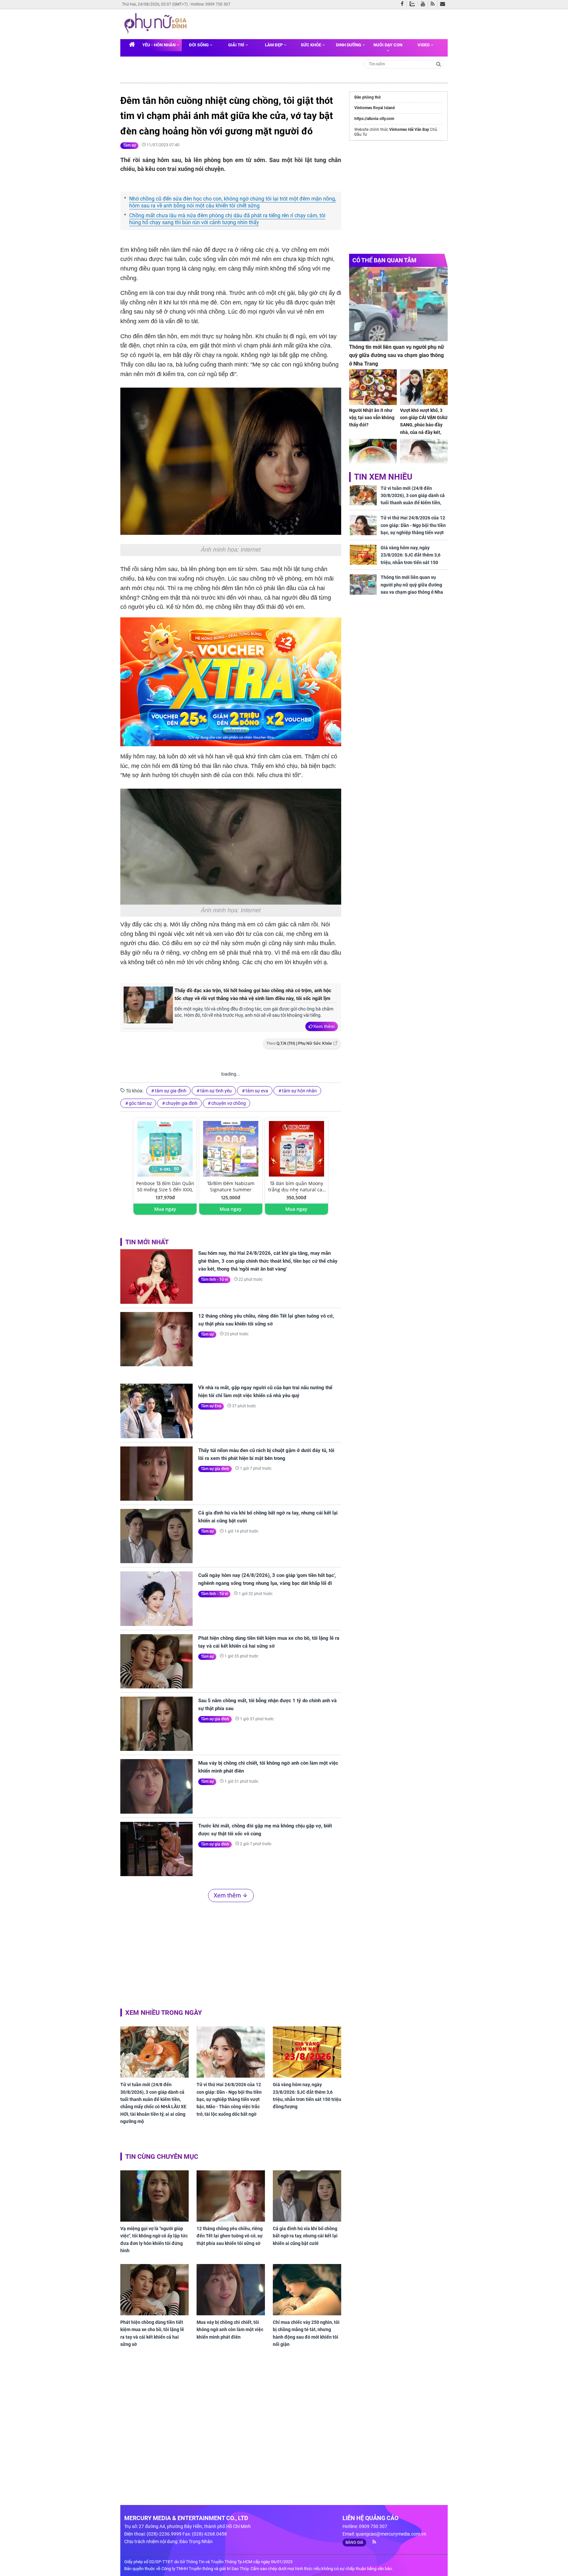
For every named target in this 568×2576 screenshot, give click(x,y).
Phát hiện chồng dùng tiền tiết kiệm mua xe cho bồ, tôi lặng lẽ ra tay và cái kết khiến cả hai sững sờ (269, 1642)
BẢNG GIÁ (354, 2542)
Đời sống (199, 45)
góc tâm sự (140, 1103)
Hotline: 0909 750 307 (211, 4)
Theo (299, 1043)
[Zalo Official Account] (414, 3)
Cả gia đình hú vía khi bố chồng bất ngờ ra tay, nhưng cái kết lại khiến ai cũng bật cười (268, 1517)
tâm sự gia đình (171, 1091)
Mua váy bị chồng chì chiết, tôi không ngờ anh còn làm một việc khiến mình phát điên (268, 1767)
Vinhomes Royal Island (375, 108)
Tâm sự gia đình (215, 1469)
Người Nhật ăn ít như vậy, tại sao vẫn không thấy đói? (372, 418)
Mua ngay (165, 1209)
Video (424, 45)
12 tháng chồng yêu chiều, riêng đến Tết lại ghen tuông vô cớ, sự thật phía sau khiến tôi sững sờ (266, 1320)
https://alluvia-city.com (374, 119)
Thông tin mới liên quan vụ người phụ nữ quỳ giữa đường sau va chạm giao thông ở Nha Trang (397, 355)
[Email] (444, 4)
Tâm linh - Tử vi (214, 1279)
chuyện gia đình (182, 1103)
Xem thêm (324, 1026)
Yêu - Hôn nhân (159, 45)
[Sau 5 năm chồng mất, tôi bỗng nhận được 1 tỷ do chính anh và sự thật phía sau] (156, 1724)
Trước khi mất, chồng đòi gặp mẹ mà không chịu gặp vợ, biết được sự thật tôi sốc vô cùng (265, 1830)
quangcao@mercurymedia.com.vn (391, 2534)
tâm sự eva (257, 1091)
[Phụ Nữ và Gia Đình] (157, 24)
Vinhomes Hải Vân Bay (409, 130)
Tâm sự (129, 145)
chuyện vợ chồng (229, 1103)
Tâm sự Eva (211, 1406)
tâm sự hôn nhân (299, 1091)
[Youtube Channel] (424, 4)
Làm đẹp (274, 45)
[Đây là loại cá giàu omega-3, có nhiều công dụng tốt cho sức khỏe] (373, 457)
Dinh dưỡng (349, 45)
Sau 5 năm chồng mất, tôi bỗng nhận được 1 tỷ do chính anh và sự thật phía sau (267, 1705)
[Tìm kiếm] (439, 64)
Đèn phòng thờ (367, 97)
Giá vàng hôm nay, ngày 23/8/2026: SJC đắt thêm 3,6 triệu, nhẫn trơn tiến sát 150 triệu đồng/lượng (307, 2096)
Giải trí (237, 45)
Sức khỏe (311, 45)
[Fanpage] (404, 4)
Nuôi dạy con (388, 45)
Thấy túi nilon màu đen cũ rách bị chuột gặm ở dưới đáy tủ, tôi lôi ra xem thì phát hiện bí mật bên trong (266, 1454)
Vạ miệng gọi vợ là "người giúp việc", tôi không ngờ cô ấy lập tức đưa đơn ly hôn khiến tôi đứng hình (154, 2240)
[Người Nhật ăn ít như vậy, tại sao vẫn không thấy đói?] (373, 387)
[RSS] (434, 4)
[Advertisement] (231, 1954)
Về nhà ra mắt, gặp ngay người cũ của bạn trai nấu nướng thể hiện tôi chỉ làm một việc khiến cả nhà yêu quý (265, 1392)
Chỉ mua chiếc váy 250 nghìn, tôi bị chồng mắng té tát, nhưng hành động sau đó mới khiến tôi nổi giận (306, 2333)
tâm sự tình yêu (216, 1091)
